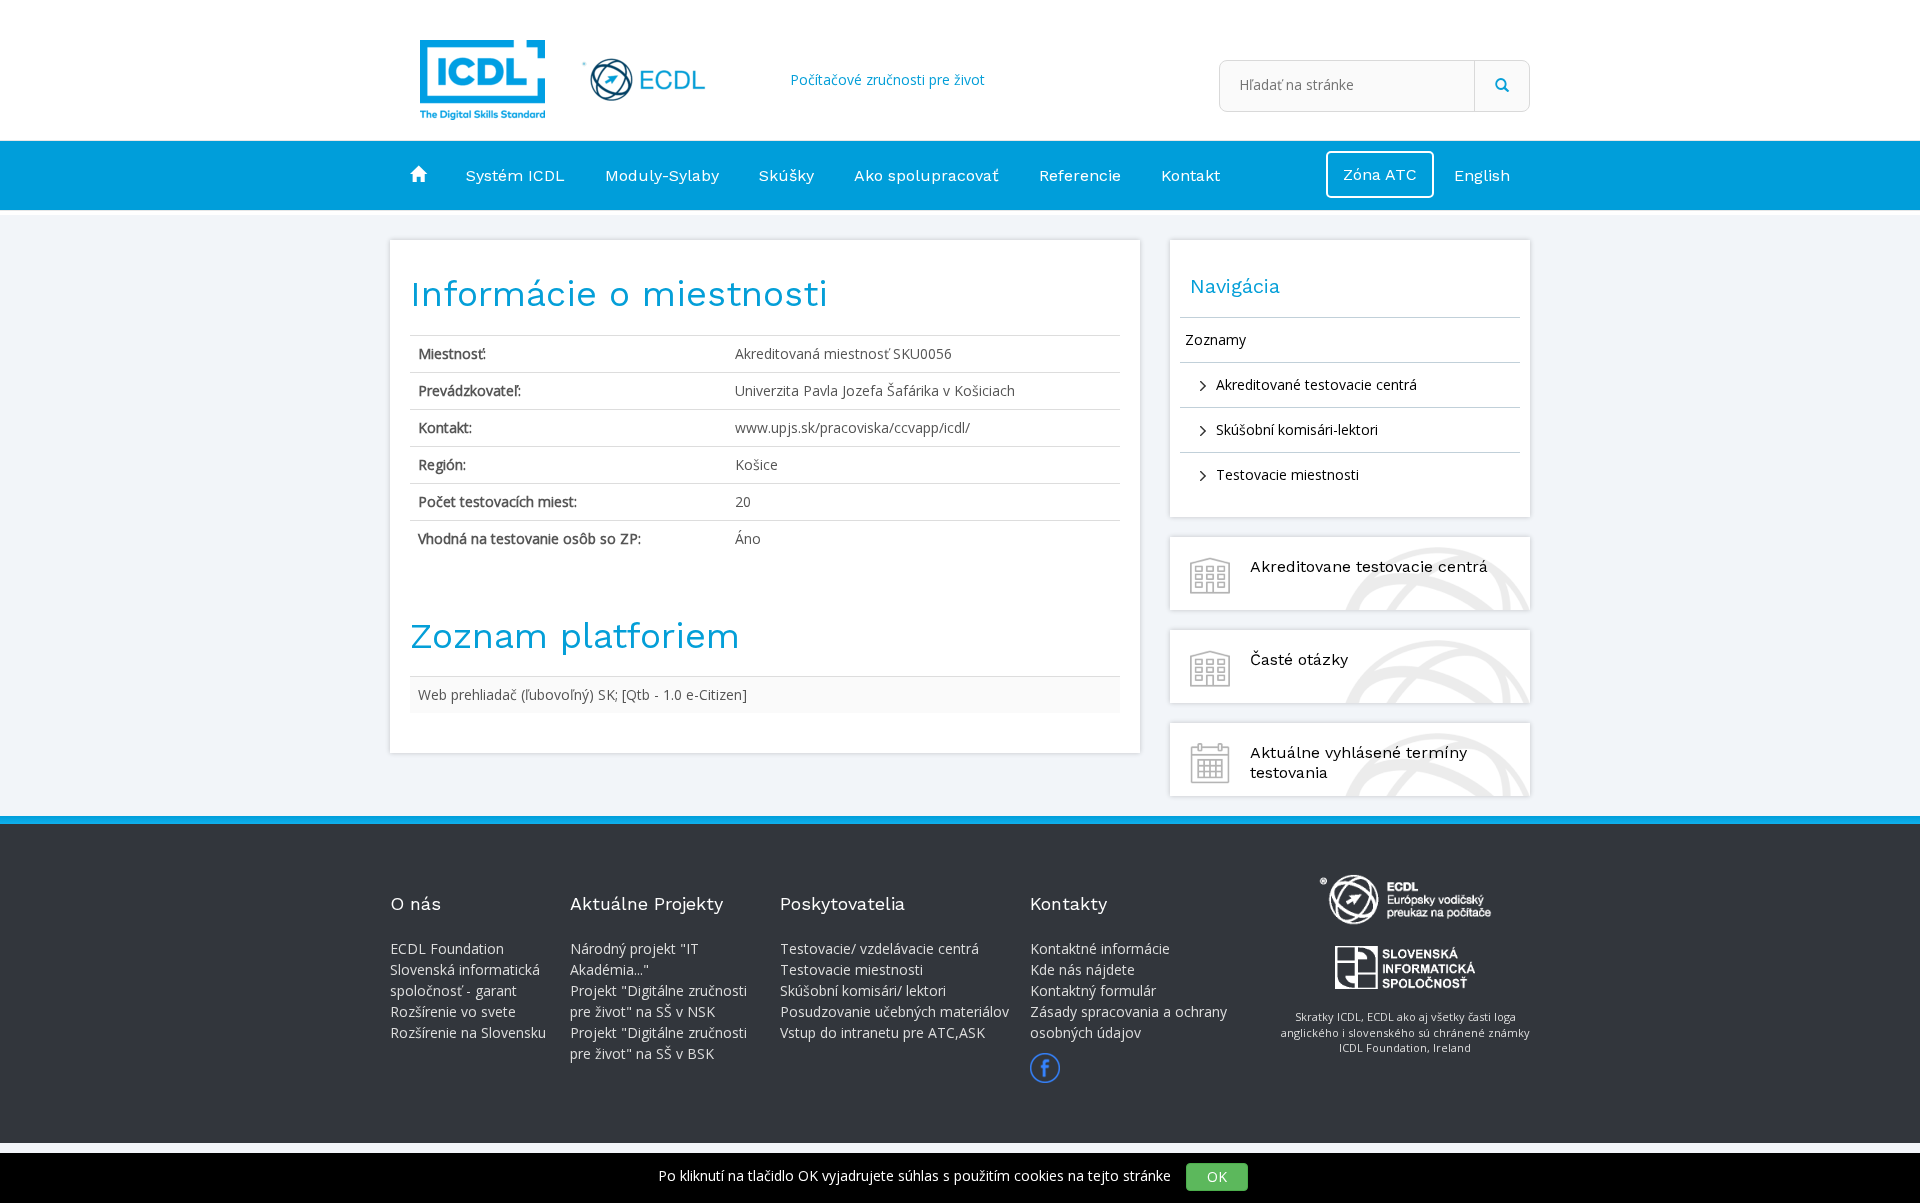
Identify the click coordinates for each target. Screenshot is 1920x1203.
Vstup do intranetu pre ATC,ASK (882, 1032)
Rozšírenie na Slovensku (468, 1032)
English (1482, 175)
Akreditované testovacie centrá (1316, 384)
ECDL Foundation (447, 948)
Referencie (1080, 175)
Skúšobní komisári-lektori (1297, 429)
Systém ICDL (515, 175)
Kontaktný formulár (1093, 990)
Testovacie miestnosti (1287, 474)
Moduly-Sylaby (662, 175)
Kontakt (1190, 175)
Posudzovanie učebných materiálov (894, 1011)
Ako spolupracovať (926, 175)
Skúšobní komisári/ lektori (863, 990)
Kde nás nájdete (1082, 969)
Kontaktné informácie (1100, 948)
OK (1217, 1176)
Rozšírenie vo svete (453, 1011)
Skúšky (786, 175)
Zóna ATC (1380, 174)
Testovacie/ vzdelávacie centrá (879, 948)
